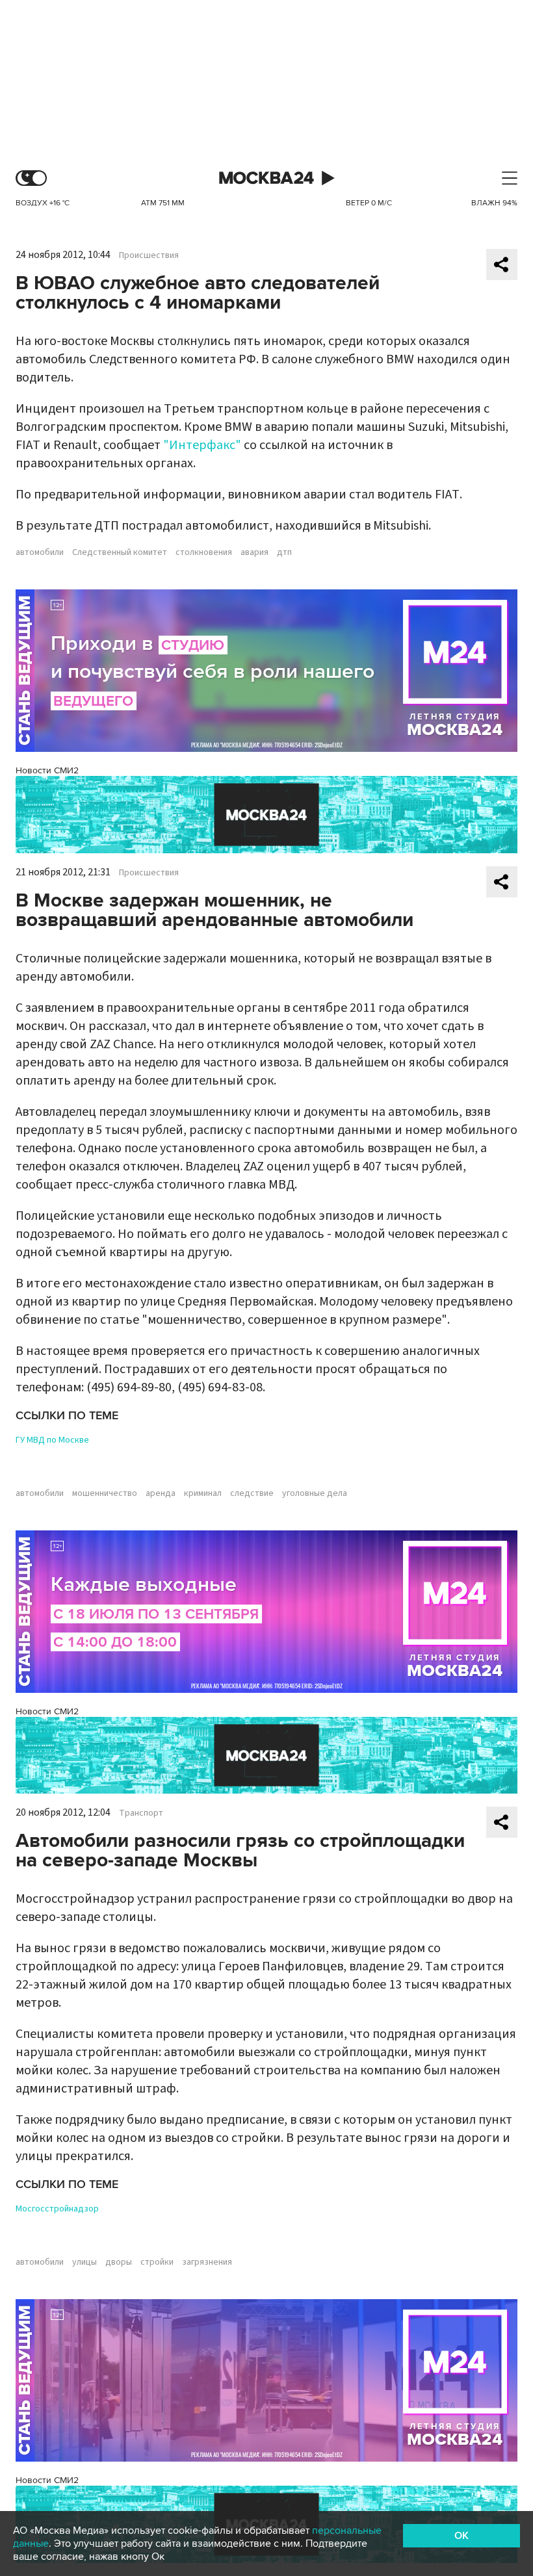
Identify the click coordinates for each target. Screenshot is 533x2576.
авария (254, 552)
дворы (119, 2262)
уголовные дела (315, 1493)
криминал (203, 1493)
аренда (161, 1493)
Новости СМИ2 (47, 770)
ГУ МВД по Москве (52, 1440)
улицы (84, 2262)
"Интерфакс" (202, 445)
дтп (284, 552)
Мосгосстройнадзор (57, 2209)
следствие (252, 1493)
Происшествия (149, 255)
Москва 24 (266, 178)
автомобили (40, 552)
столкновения (204, 552)
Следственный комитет (120, 552)
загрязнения (207, 2262)
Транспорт (141, 1813)
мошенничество (105, 1493)
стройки (157, 2262)
